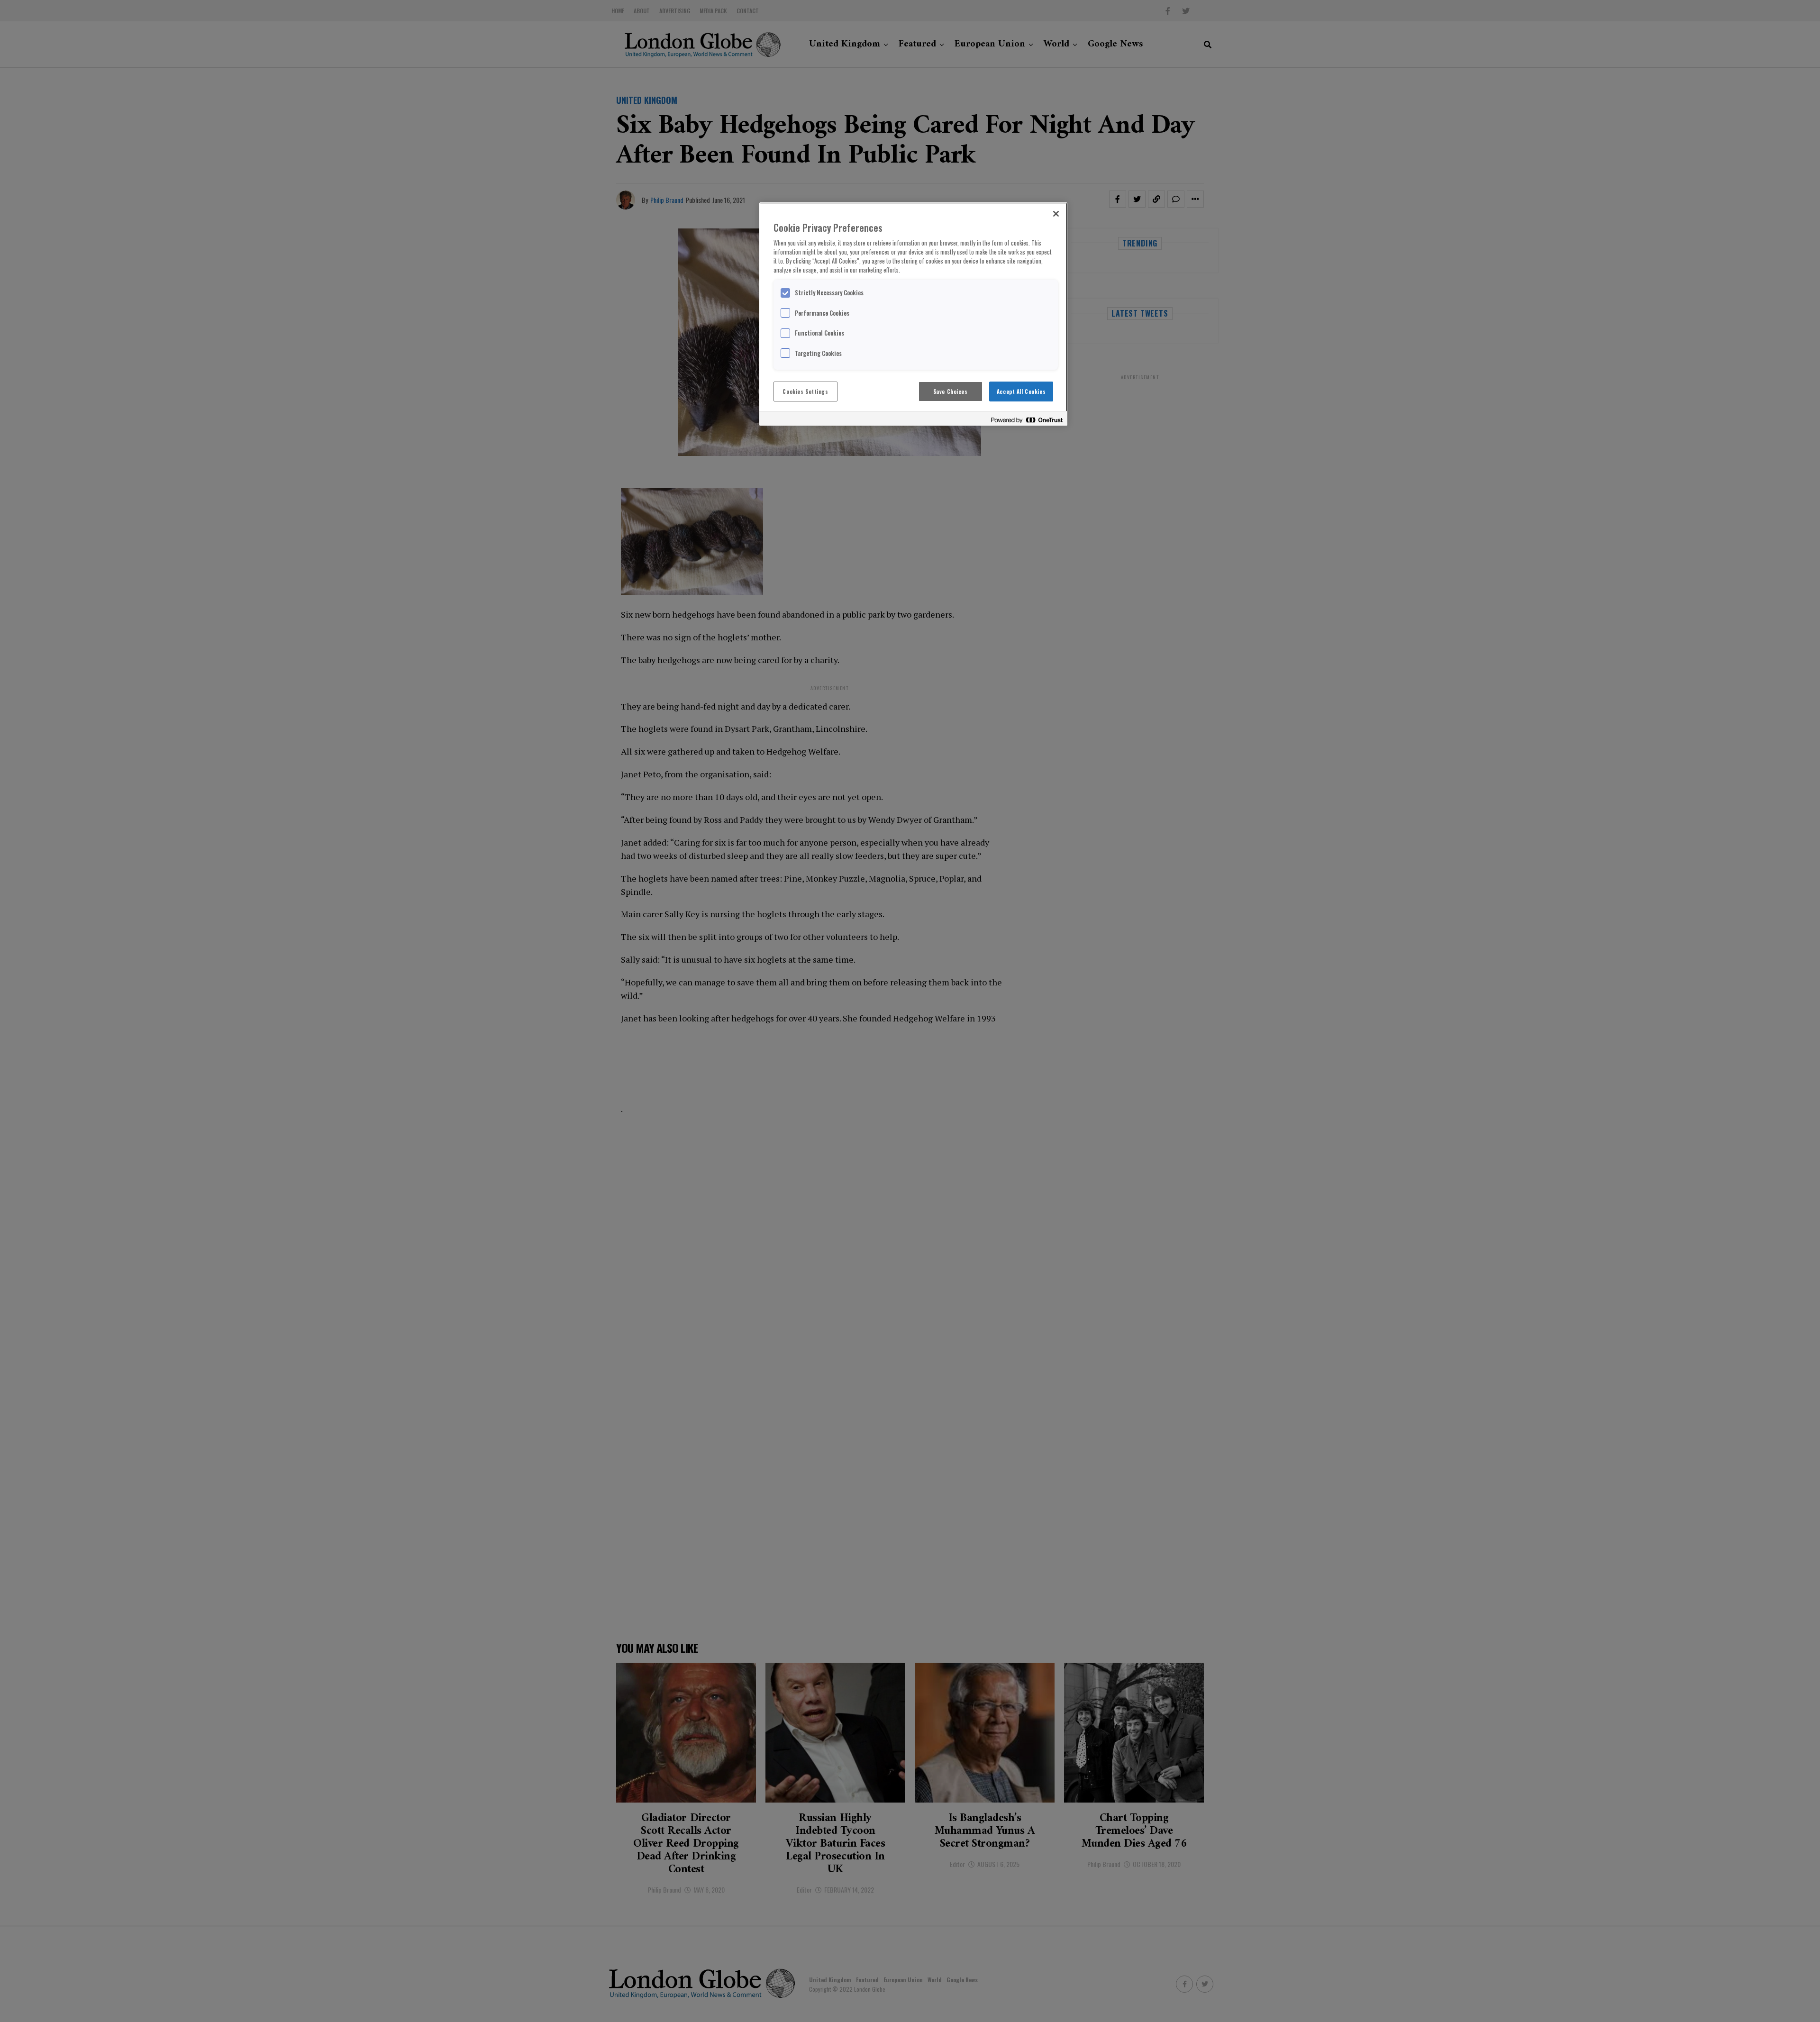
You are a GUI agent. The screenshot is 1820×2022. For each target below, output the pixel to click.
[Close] (1056, 214)
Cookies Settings (805, 391)
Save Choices (951, 391)
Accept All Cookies (1021, 391)
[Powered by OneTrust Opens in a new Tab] (1027, 420)
